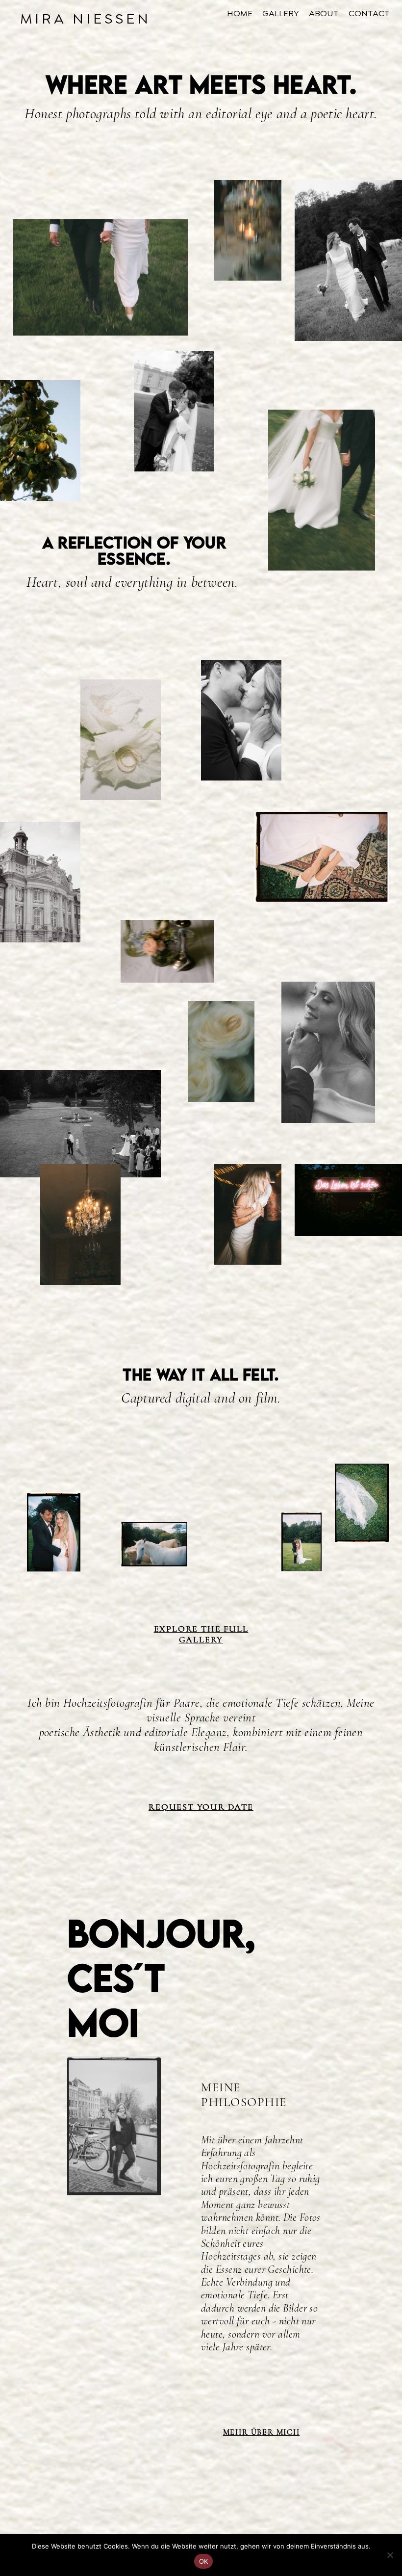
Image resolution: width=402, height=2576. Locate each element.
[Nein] (390, 2555)
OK (204, 2561)
